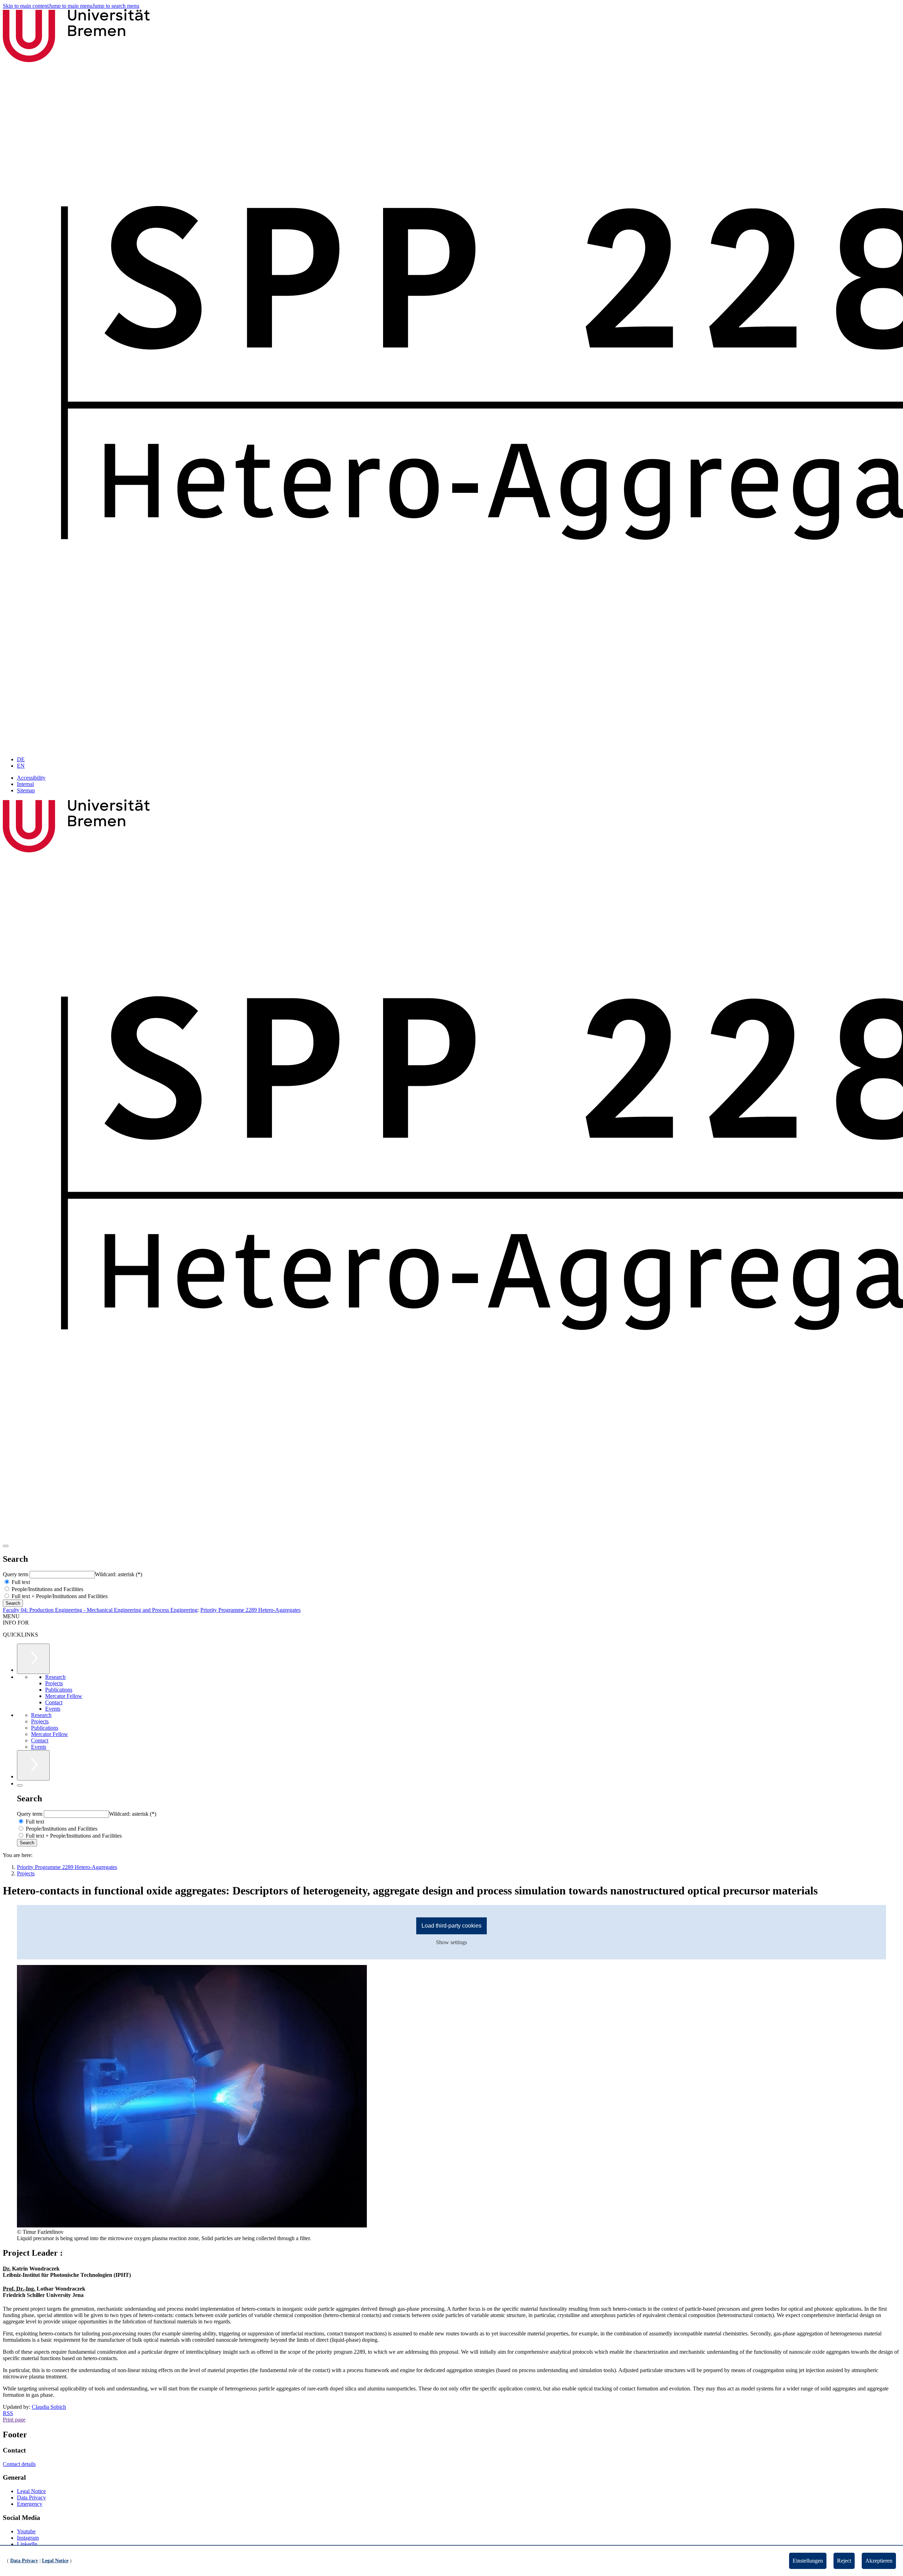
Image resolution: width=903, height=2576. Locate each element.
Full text (20, 1582)
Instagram (28, 2538)
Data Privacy (31, 2498)
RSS (8, 2413)
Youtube (26, 2531)
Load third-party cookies (451, 1926)
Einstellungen (808, 2561)
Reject (844, 2561)
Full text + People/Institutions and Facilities (59, 1596)
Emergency (30, 2504)
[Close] (20, 1785)
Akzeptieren (879, 2561)
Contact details (19, 2464)
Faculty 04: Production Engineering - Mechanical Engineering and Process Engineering (100, 1610)
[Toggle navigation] (6, 1546)
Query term (16, 1574)
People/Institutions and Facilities (47, 1589)
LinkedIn (27, 2544)
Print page (14, 2420)
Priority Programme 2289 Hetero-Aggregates (250, 1610)
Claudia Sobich (49, 2407)
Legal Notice (31, 2491)
